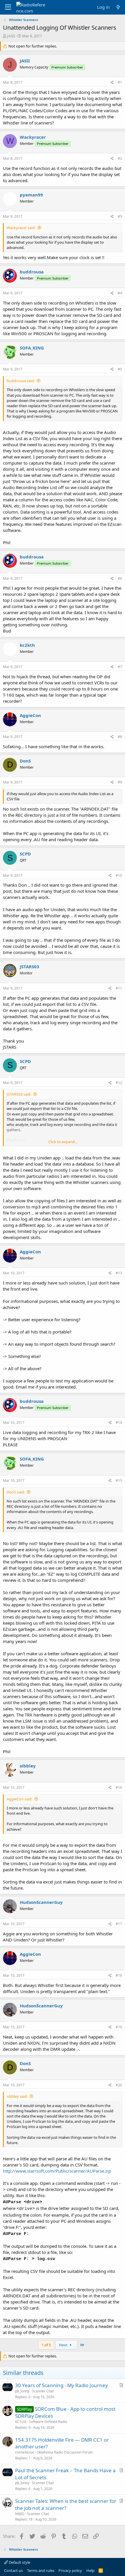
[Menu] (8, 7)
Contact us (13, 2570)
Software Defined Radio (48, 2422)
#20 (119, 2085)
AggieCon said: (19, 1799)
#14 (119, 1423)
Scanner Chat (43, 2391)
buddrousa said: (21, 381)
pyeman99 (31, 195)
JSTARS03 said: (19, 1094)
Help (90, 2570)
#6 (120, 578)
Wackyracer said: (21, 228)
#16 (119, 1787)
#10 (119, 875)
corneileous (25, 2452)
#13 (119, 1273)
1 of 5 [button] (46, 2345)
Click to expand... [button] (63, 1142)
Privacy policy (70, 2570)
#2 (120, 158)
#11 (119, 988)
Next (64, 2345)
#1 (120, 82)
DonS (25, 761)
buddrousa (32, 272)
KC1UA (21, 2422)
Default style (19, 2562)
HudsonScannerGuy (41, 1902)
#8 (120, 737)
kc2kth (27, 645)
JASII (11, 36)
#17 (119, 1924)
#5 (120, 369)
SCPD (25, 854)
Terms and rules (41, 2570)
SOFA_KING (32, 348)
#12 (119, 1083)
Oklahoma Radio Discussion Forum (65, 2452)
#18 (119, 1975)
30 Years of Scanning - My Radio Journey (61, 2385)
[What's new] (118, 7)
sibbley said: (17, 2096)
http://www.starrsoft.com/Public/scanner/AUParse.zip (57, 2171)
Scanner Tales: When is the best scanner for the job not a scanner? (66, 2504)
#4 (120, 293)
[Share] (112, 83)
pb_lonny (22, 2391)
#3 (120, 216)
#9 (120, 782)
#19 (119, 2027)
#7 (120, 667)
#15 (119, 1481)
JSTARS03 (30, 967)
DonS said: (16, 1492)
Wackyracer (33, 137)
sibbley (28, 1766)
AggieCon (30, 715)
